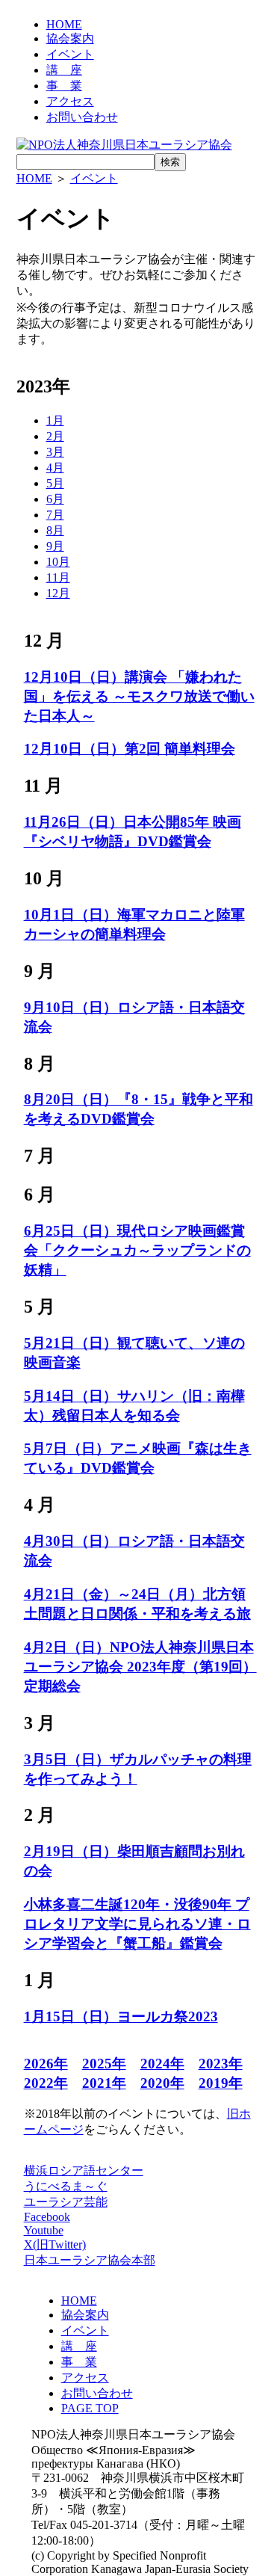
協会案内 (70, 38)
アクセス (70, 101)
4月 (55, 468)
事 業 (64, 86)
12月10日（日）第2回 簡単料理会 (130, 749)
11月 (58, 577)
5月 (55, 483)
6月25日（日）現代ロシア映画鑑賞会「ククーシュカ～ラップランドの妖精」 (137, 1250)
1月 (55, 420)
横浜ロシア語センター (84, 2170)
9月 (55, 546)
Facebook (47, 2217)
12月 (58, 593)
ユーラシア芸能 (66, 2202)
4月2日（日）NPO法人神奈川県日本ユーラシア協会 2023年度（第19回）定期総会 (140, 1667)
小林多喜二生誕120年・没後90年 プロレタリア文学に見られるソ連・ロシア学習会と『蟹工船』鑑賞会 (137, 1924)
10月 (58, 562)
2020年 (162, 2083)
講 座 (64, 70)
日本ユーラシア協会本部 (90, 2260)
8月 (55, 530)
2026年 (46, 2064)
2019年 (221, 2083)
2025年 (104, 2064)
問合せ (82, 117)
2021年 (104, 2083)
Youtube (44, 2230)
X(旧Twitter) (55, 2244)
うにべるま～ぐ (66, 2186)
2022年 (46, 2083)
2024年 (162, 2064)
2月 (55, 436)
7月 (55, 515)
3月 (55, 452)
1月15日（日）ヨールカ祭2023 (121, 2016)
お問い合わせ (97, 2393)
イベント (70, 54)
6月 (55, 499)
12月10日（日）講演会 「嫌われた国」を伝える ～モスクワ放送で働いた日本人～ (139, 696)
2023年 (221, 2064)
